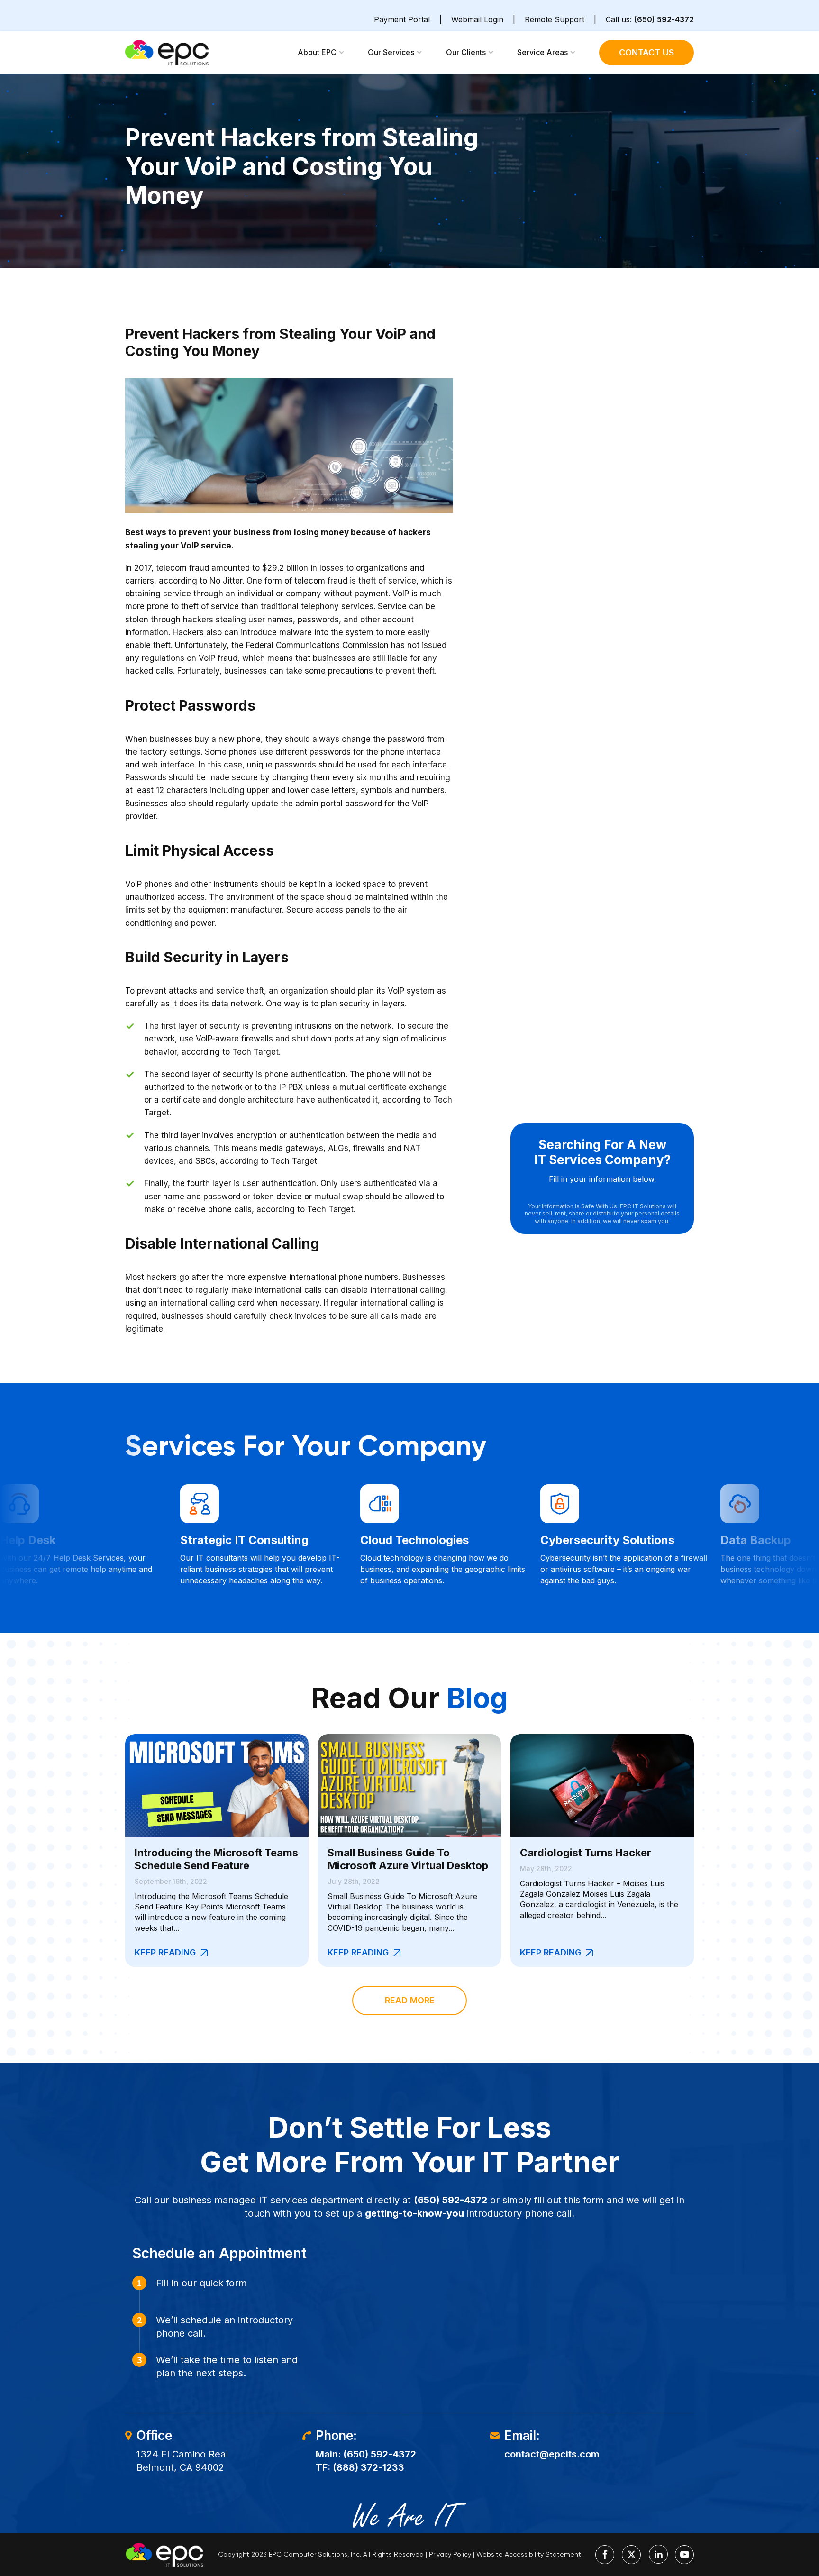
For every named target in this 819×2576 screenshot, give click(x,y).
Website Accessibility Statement (529, 2554)
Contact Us (646, 52)
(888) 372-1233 (369, 2467)
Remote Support (555, 19)
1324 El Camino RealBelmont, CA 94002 (182, 2461)
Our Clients (466, 52)
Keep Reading (165, 1952)
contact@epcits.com (552, 2454)
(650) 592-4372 (664, 19)
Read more (410, 2000)
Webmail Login (477, 19)
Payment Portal (402, 19)
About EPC (317, 52)
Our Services (391, 52)
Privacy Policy (450, 2554)
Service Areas (542, 52)
